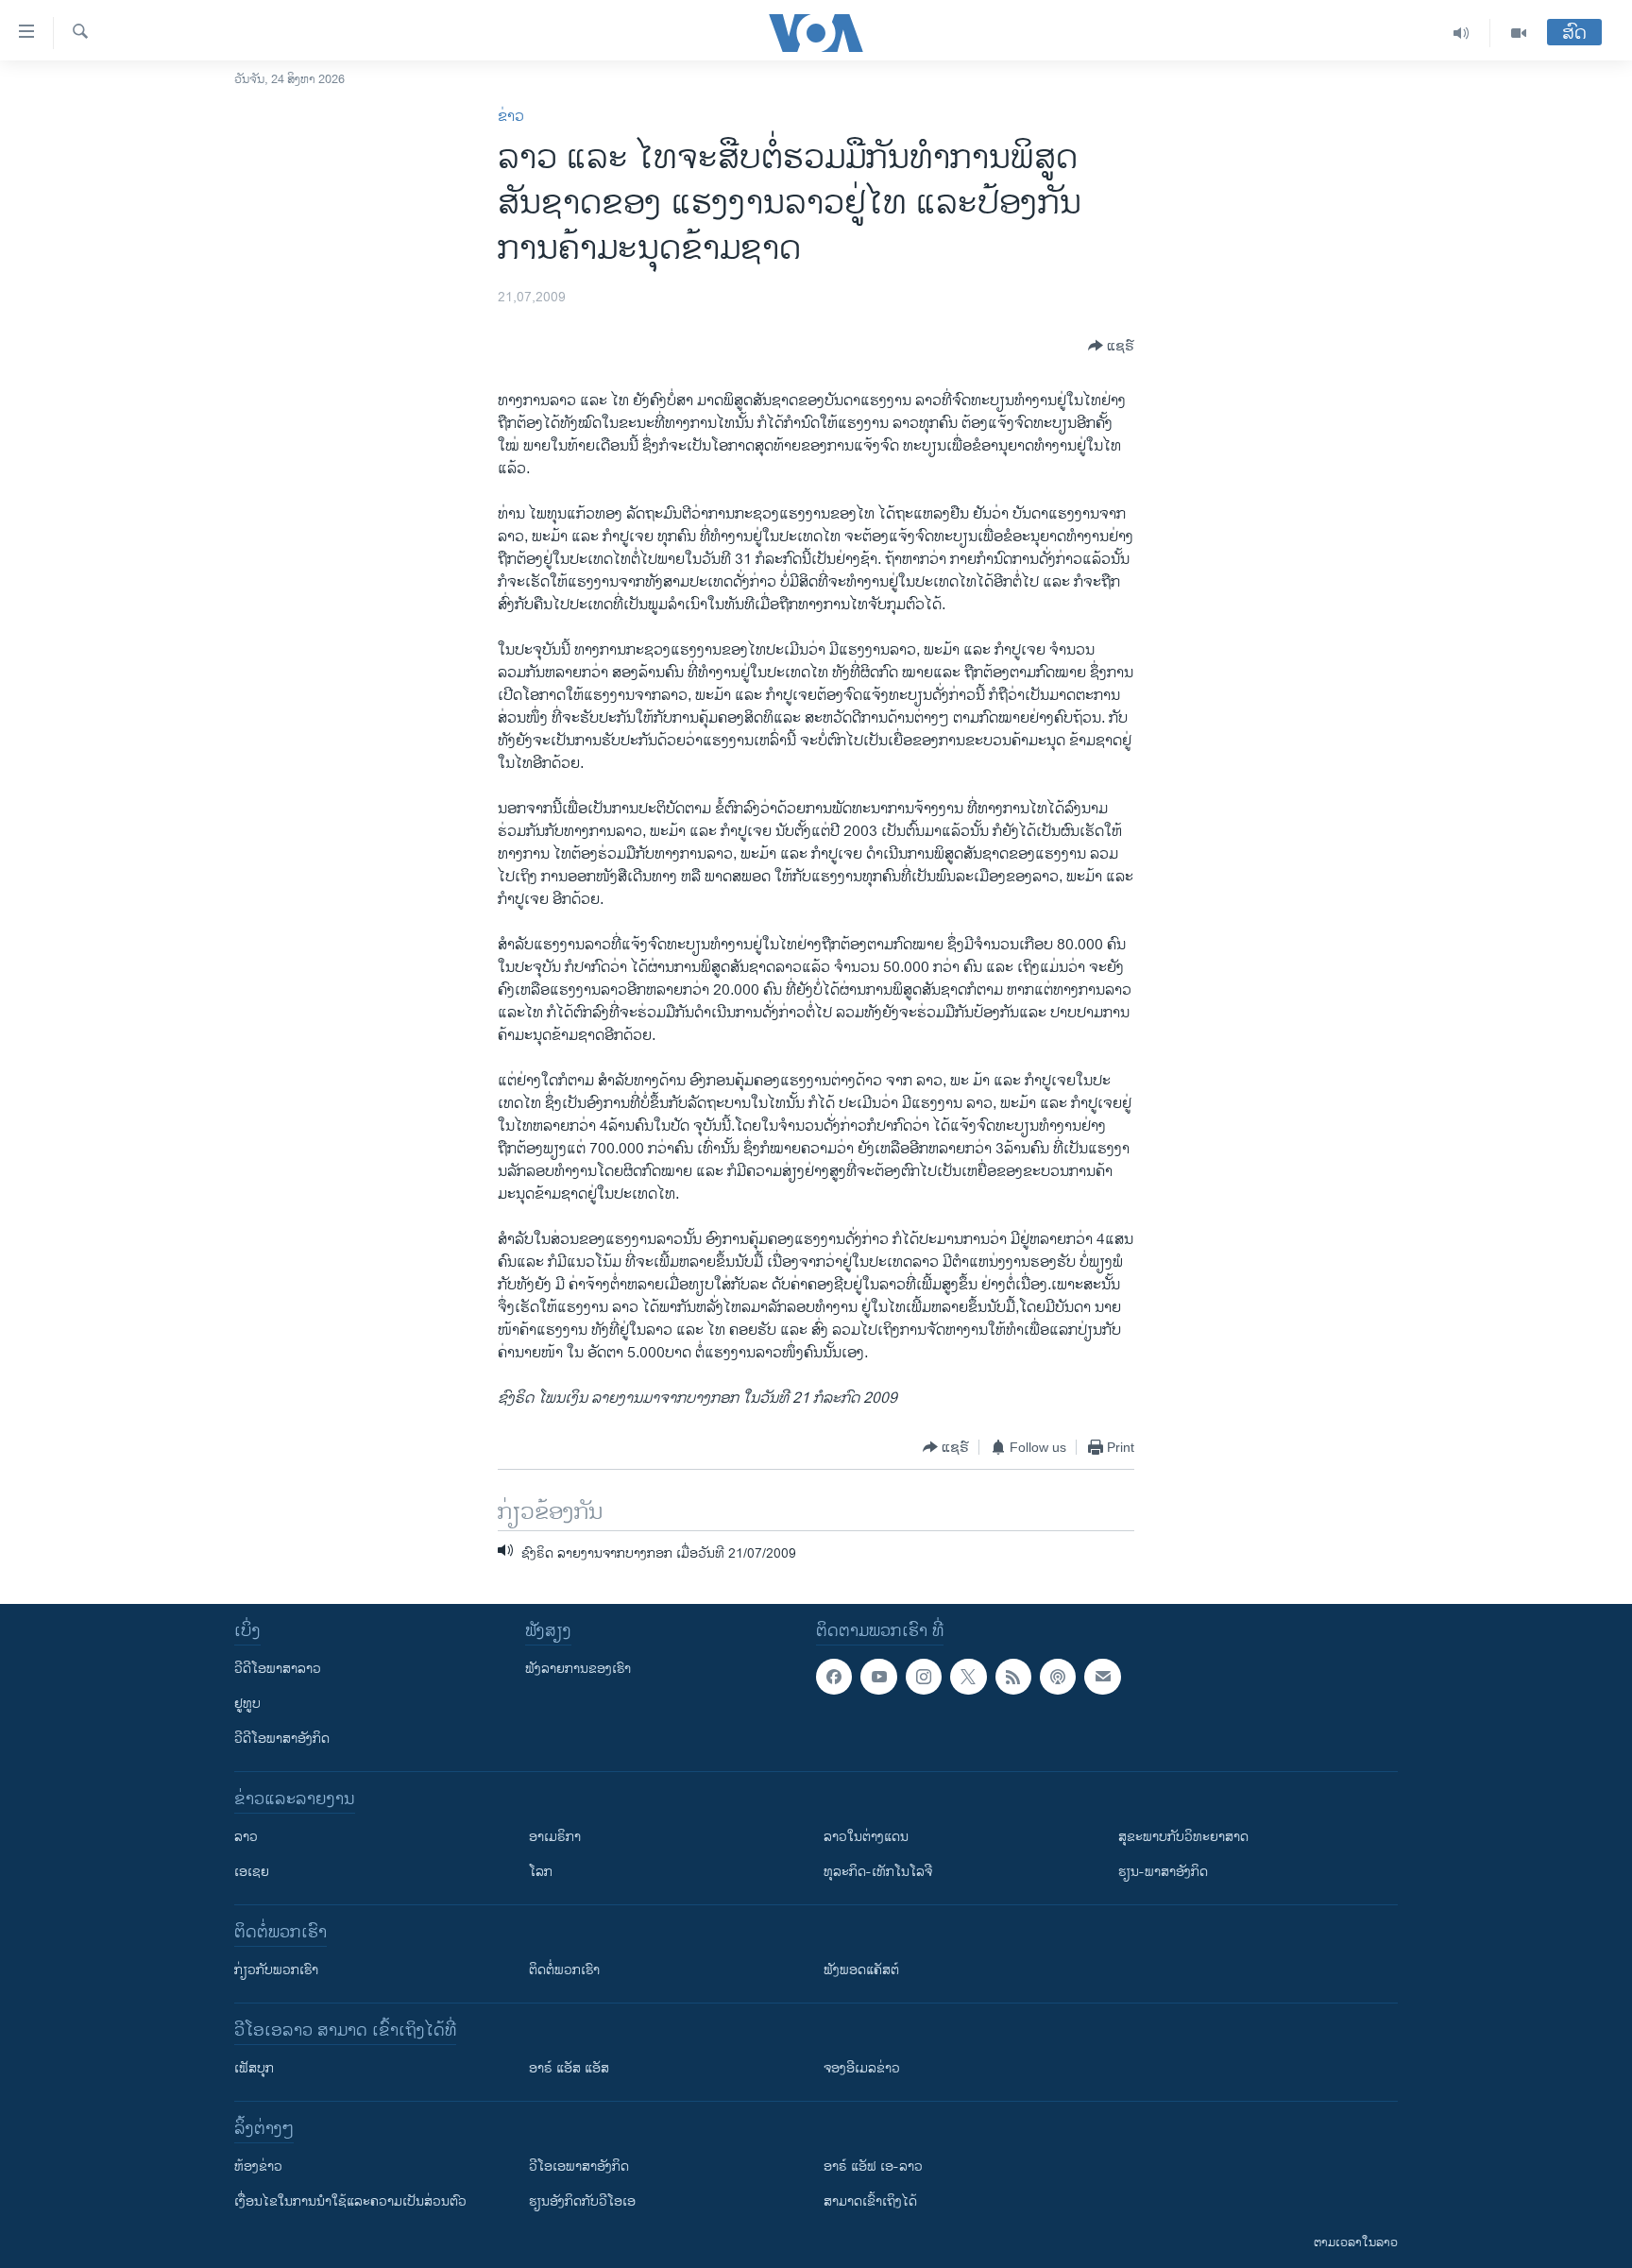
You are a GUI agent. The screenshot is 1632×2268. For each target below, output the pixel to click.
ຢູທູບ (247, 1704)
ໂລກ (541, 1872)
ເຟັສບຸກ (254, 2068)
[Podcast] (1058, 1677)
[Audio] (1462, 33)
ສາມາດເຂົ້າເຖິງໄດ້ (870, 2201)
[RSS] (1013, 1677)
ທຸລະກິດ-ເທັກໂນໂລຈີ (878, 1872)
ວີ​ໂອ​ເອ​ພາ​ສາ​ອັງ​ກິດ (579, 2166)
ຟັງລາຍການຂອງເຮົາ (578, 1669)
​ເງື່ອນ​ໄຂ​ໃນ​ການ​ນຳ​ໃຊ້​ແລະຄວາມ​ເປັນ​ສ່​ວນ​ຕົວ (350, 2201)
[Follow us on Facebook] (834, 1677)
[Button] (1111, 346)
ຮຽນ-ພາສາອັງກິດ (1163, 1872)
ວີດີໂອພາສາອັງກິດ (282, 1739)
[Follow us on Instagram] (924, 1677)
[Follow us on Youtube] (878, 1677)
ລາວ (246, 1837)
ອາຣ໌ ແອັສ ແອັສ (569, 2068)
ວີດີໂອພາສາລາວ (278, 1669)
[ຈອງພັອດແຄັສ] (1102, 1677)
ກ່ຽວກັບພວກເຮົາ (276, 1970)
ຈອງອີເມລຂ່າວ (862, 2068)
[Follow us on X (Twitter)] (968, 1677)
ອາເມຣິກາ (555, 1837)
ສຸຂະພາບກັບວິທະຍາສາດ (1183, 1837)
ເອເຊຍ (252, 1872)
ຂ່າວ (511, 117)
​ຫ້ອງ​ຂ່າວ (258, 2166)
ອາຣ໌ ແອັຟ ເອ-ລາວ (873, 2166)
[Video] (1519, 33)
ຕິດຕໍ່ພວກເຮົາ (564, 1970)
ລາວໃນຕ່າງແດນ (866, 1837)
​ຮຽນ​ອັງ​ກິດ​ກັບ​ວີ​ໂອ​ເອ (582, 2201)
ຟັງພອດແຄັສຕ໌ (861, 1970)
